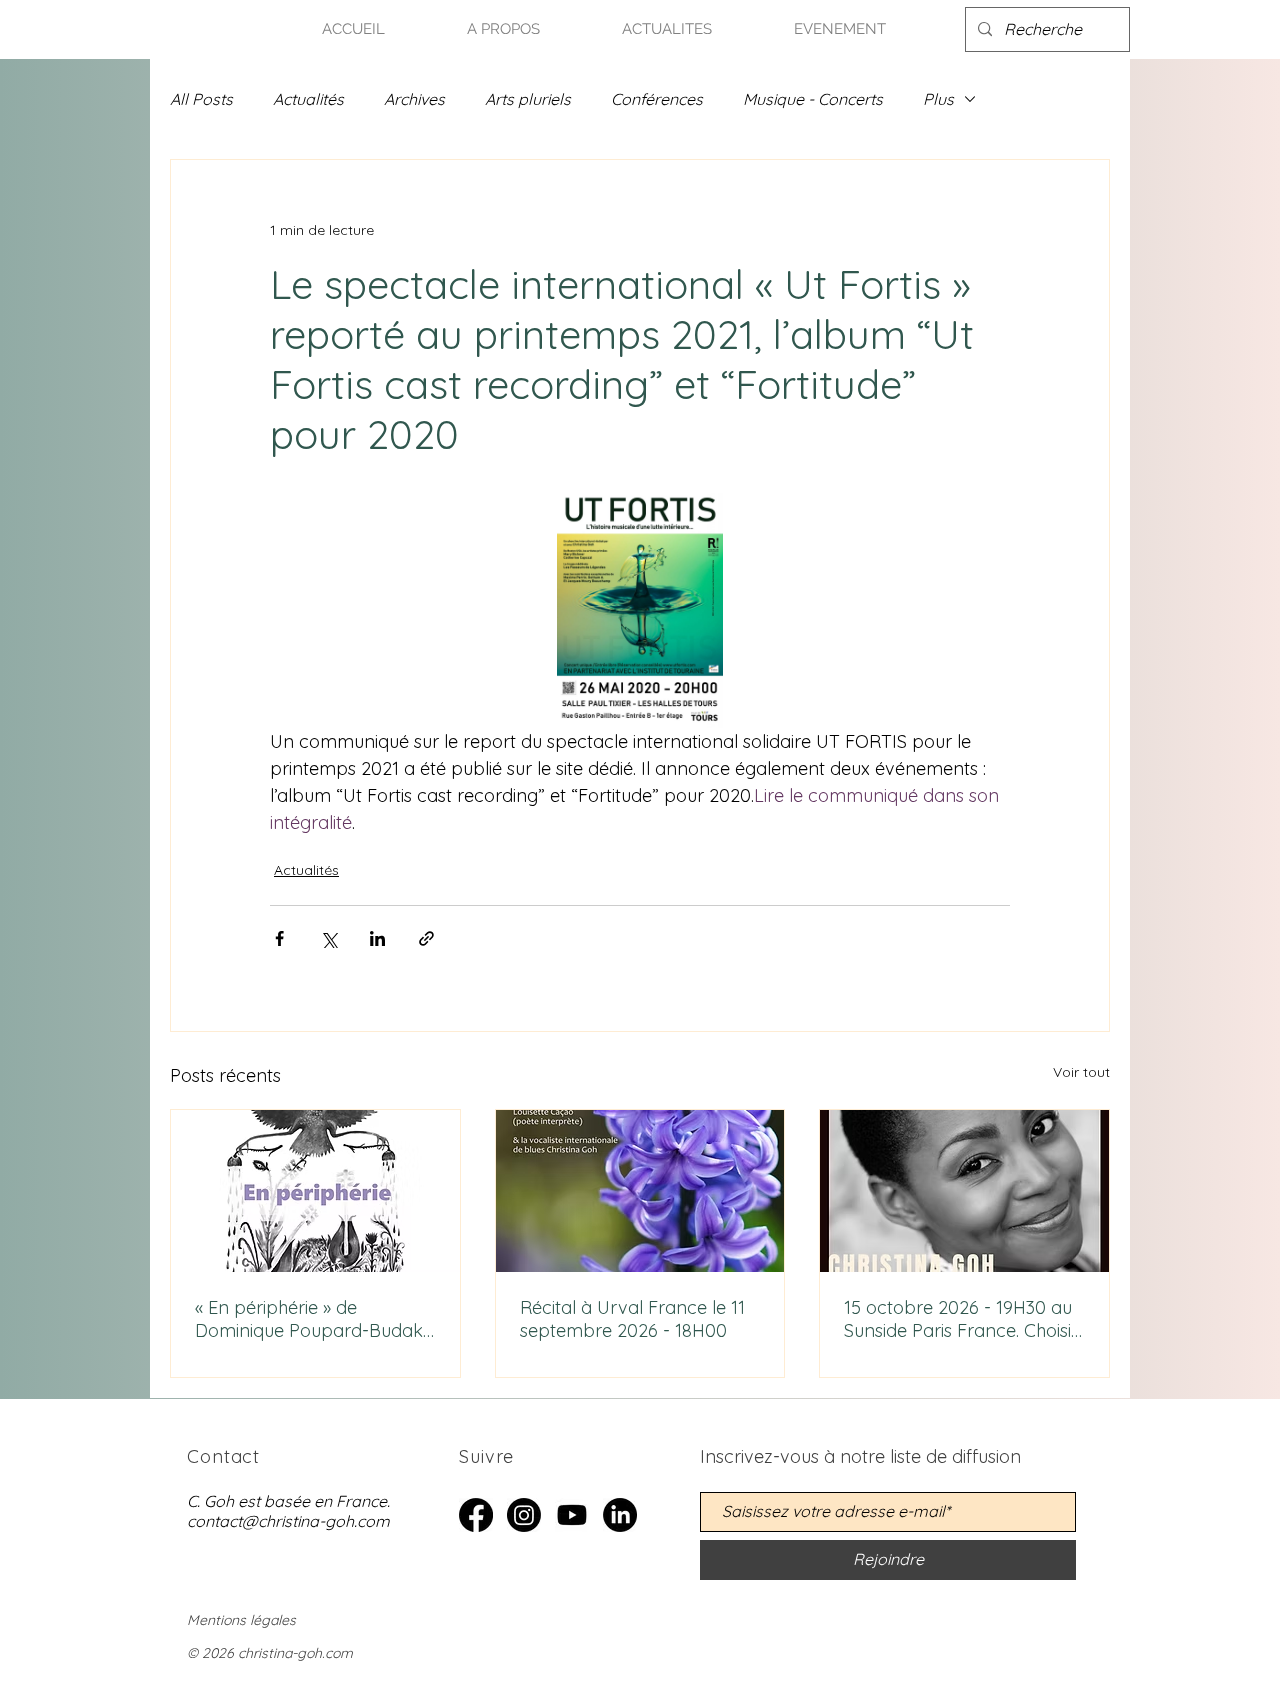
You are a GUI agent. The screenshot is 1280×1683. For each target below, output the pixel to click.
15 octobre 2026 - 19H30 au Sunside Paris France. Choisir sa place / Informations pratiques (961, 1319)
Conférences (657, 99)
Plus (938, 99)
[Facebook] (476, 1515)
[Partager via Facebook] (279, 938)
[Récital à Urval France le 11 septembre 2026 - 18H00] (640, 1191)
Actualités (308, 99)
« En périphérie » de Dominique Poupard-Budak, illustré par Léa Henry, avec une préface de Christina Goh (310, 1319)
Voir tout (1081, 1072)
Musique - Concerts (813, 99)
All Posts (201, 99)
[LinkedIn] (620, 1515)
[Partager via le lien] (426, 938)
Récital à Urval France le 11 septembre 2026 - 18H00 (632, 1319)
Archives (414, 99)
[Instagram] (524, 1515)
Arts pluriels (528, 99)
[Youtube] (572, 1515)
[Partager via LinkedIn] (377, 938)
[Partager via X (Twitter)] (328, 938)
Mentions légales (241, 1620)
